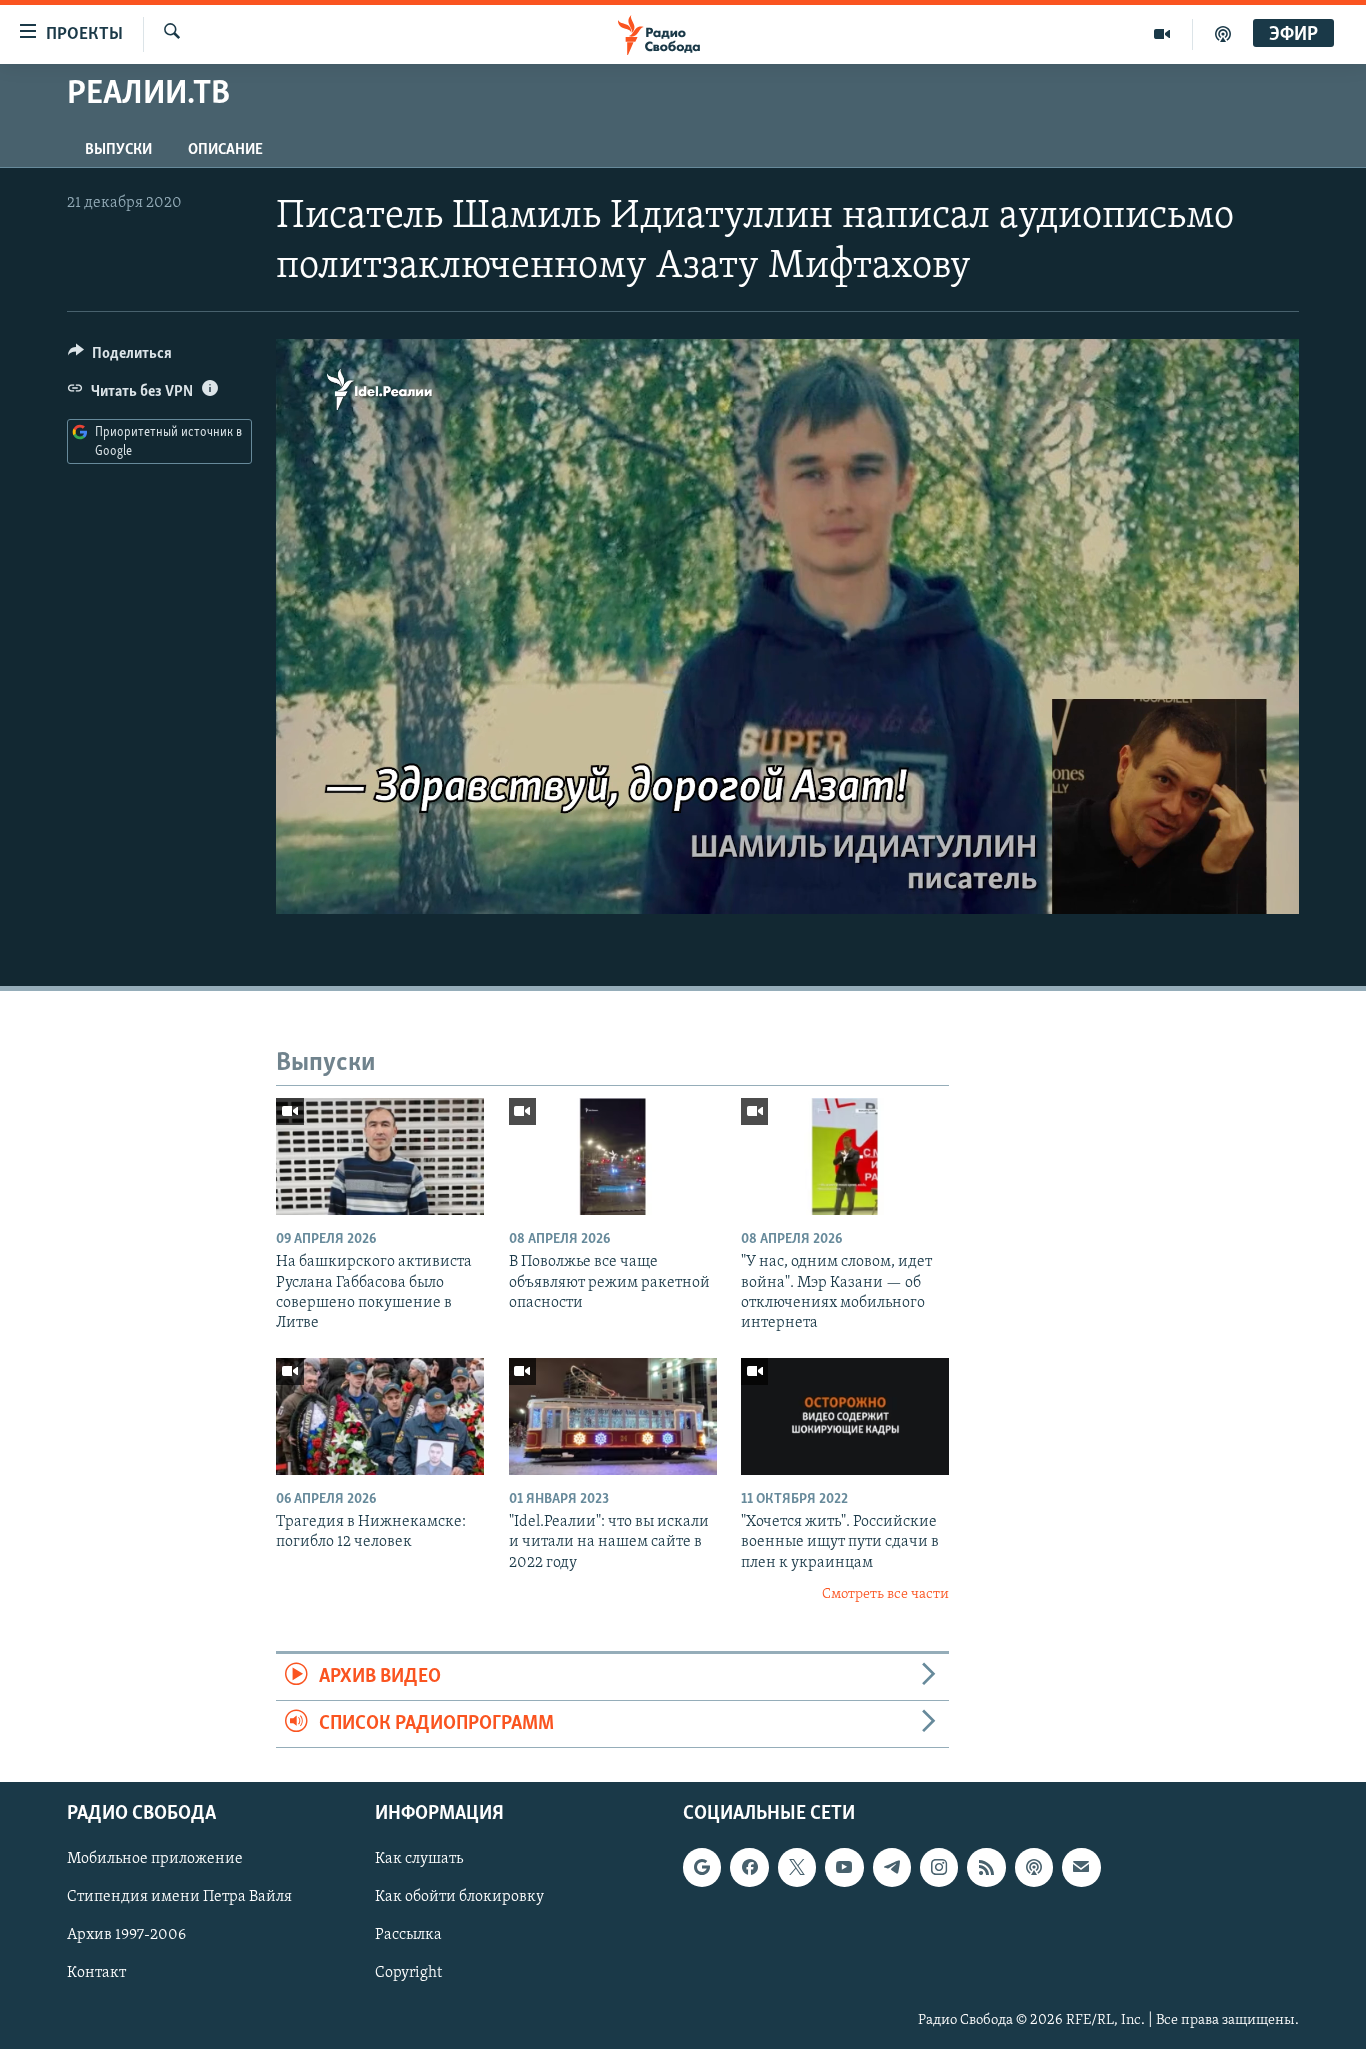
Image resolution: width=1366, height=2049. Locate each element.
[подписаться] (1081, 1868)
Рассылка (408, 1936)
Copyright (408, 1974)
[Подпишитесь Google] (702, 1868)
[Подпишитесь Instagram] (939, 1868)
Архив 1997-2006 (126, 1936)
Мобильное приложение (155, 1860)
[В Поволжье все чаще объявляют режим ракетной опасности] (613, 1156)
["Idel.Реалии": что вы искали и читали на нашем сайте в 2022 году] (613, 1416)
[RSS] (986, 1868)
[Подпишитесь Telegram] (892, 1868)
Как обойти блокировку (459, 1898)
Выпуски (118, 150)
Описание (225, 150)
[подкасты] (1223, 34)
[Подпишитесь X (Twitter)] (797, 1868)
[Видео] (1162, 34)
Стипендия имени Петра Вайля (179, 1898)
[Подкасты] (1034, 1868)
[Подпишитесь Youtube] (844, 1868)
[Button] (120, 358)
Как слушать (419, 1860)
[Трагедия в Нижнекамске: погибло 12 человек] (380, 1416)
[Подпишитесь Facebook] (749, 1868)
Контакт (96, 1974)
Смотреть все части (885, 1594)
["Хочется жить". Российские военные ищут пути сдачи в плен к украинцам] (845, 1416)
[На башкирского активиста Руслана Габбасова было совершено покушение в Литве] (380, 1156)
